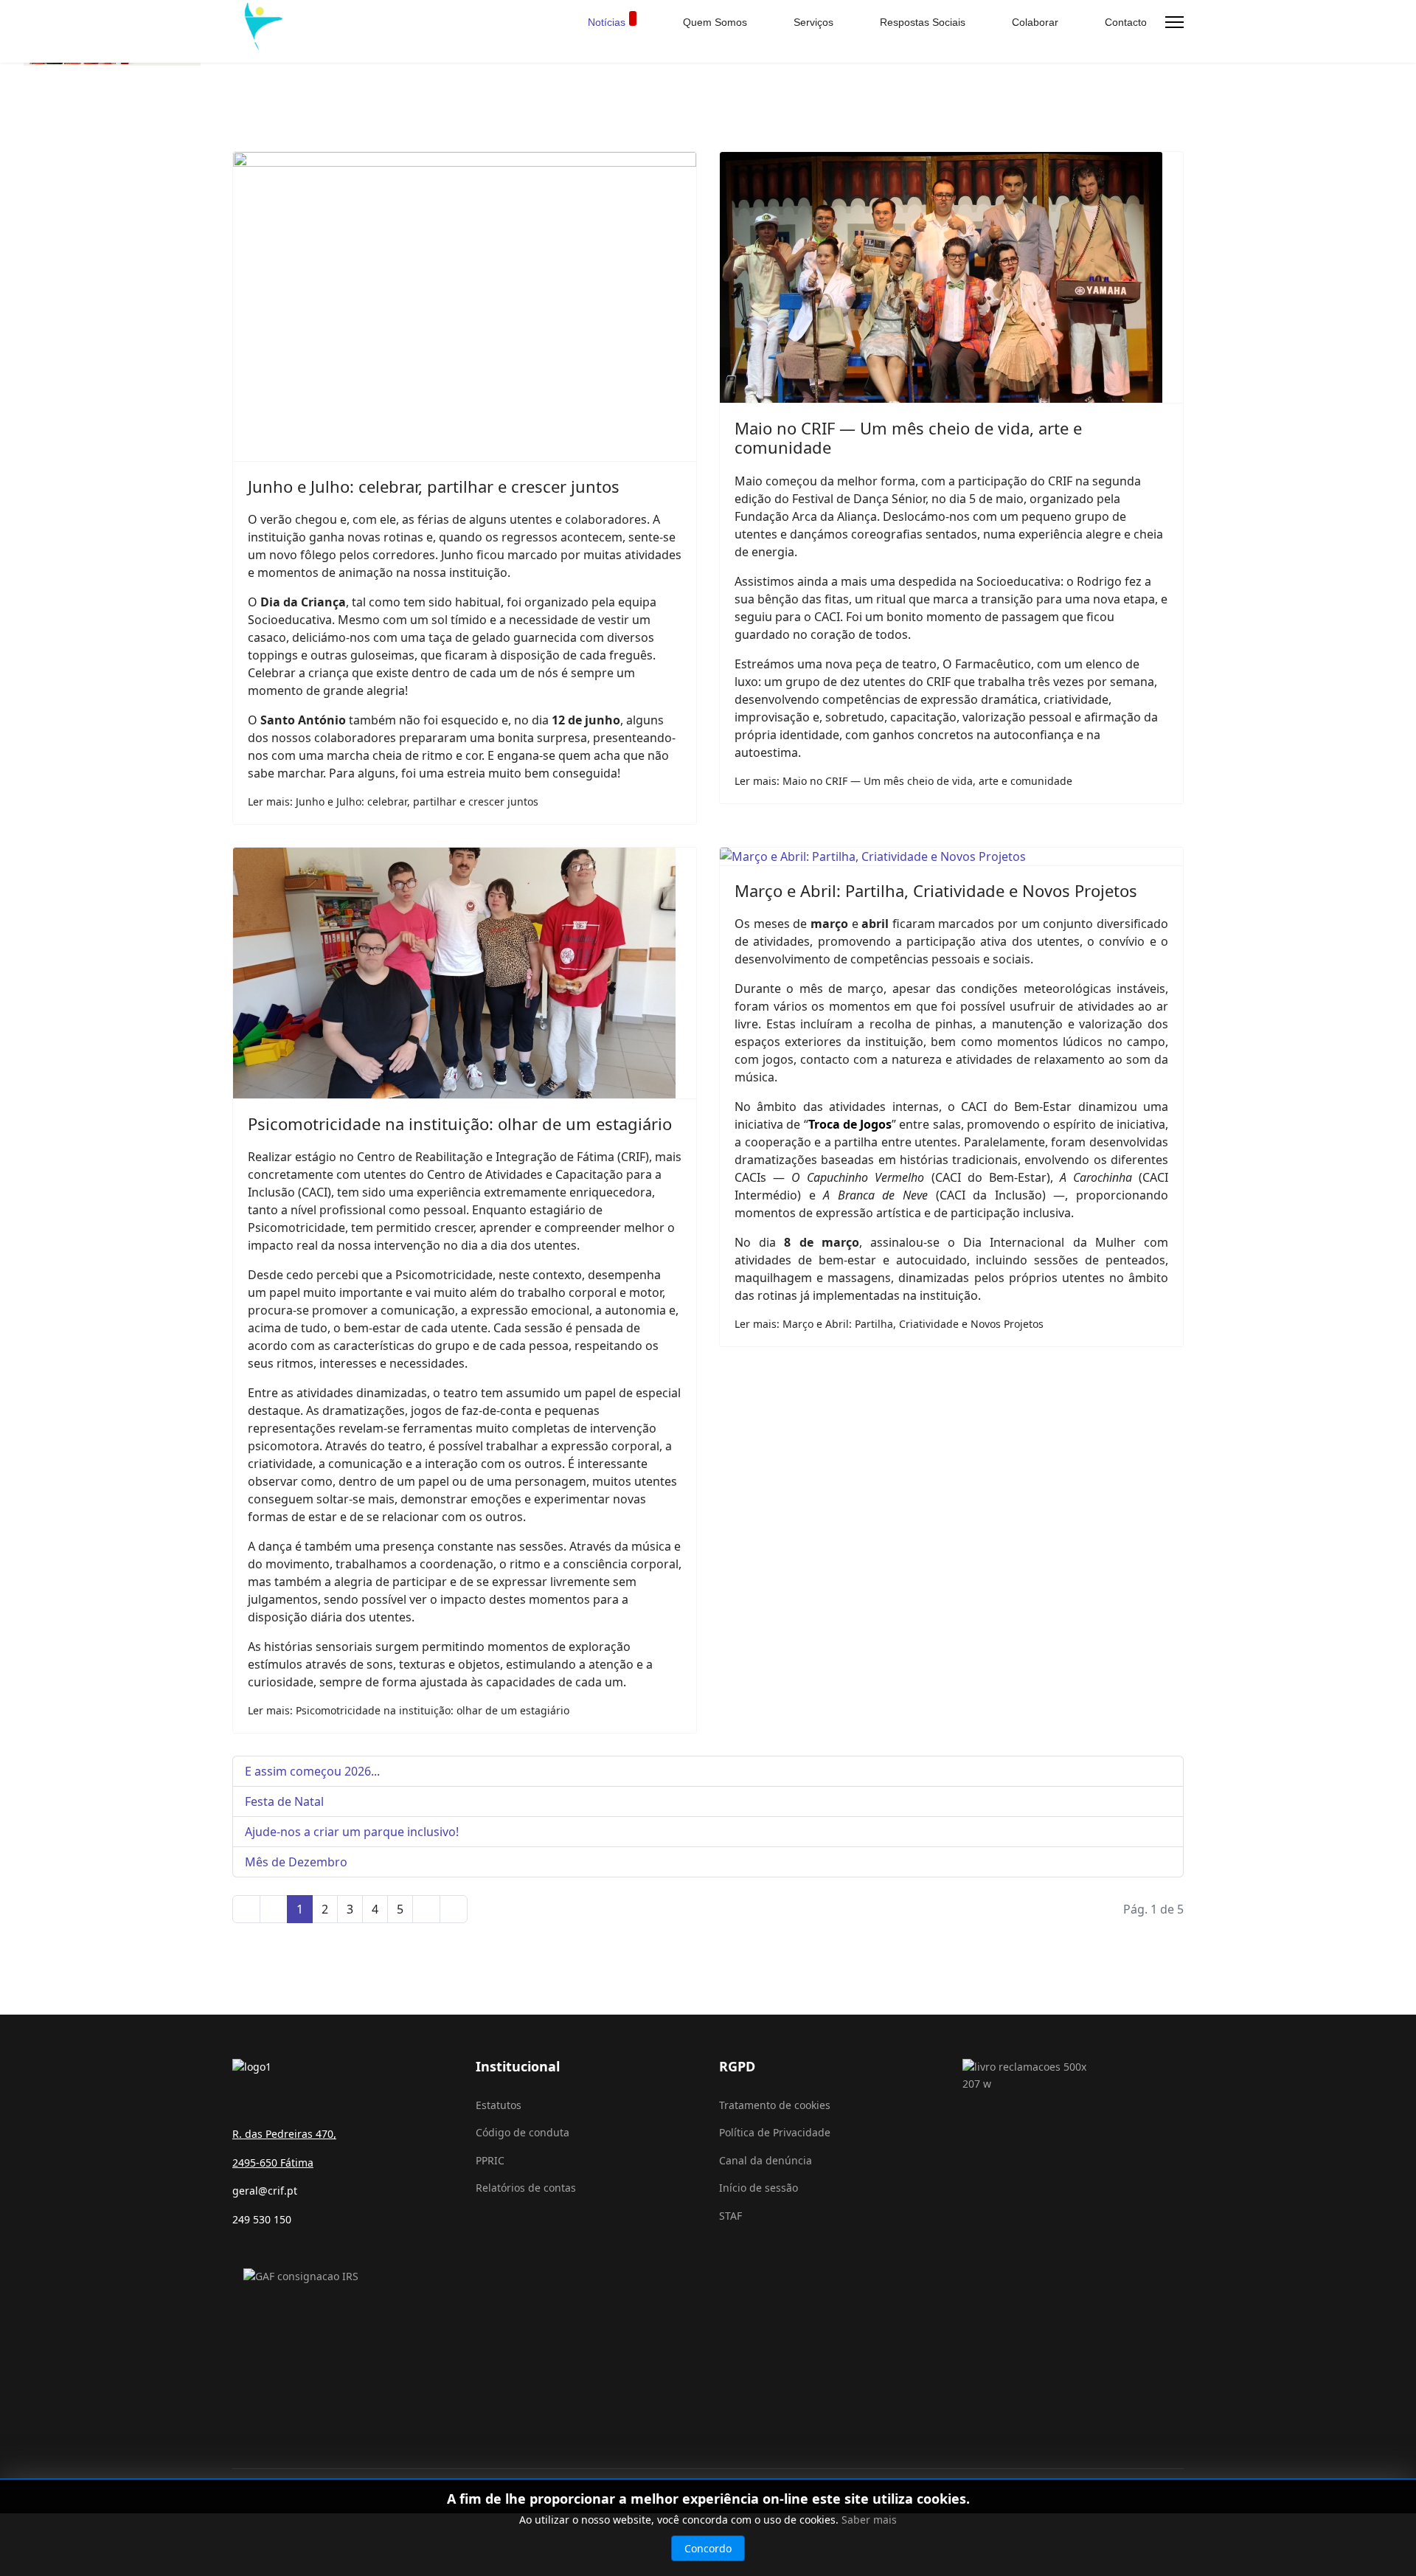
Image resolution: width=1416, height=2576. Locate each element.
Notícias (607, 22)
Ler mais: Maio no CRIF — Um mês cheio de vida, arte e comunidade (903, 781)
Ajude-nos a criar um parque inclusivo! (352, 1832)
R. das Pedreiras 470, (284, 2134)
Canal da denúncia (766, 2160)
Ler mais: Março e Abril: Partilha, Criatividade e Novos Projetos (889, 1324)
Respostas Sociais (921, 22)
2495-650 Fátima (273, 2163)
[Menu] (1174, 22)
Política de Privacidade (775, 2132)
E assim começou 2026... (312, 1771)
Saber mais (869, 2520)
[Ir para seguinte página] (426, 1909)
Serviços (812, 22)
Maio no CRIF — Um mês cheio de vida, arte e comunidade (908, 437)
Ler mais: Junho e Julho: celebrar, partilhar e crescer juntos (393, 801)
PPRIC (490, 2160)
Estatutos (499, 2105)
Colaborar (1034, 22)
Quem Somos (714, 22)
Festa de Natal (284, 1801)
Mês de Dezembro (296, 1862)
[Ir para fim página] (454, 1909)
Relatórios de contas (526, 2188)
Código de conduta (523, 2132)
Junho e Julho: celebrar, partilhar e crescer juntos (434, 486)
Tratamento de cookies (775, 2105)
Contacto (1124, 22)
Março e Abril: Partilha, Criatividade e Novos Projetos (936, 890)
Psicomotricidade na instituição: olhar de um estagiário (460, 1123)
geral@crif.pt (265, 2191)
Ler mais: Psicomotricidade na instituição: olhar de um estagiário (409, 1710)
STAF (730, 2216)
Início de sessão (759, 2188)
